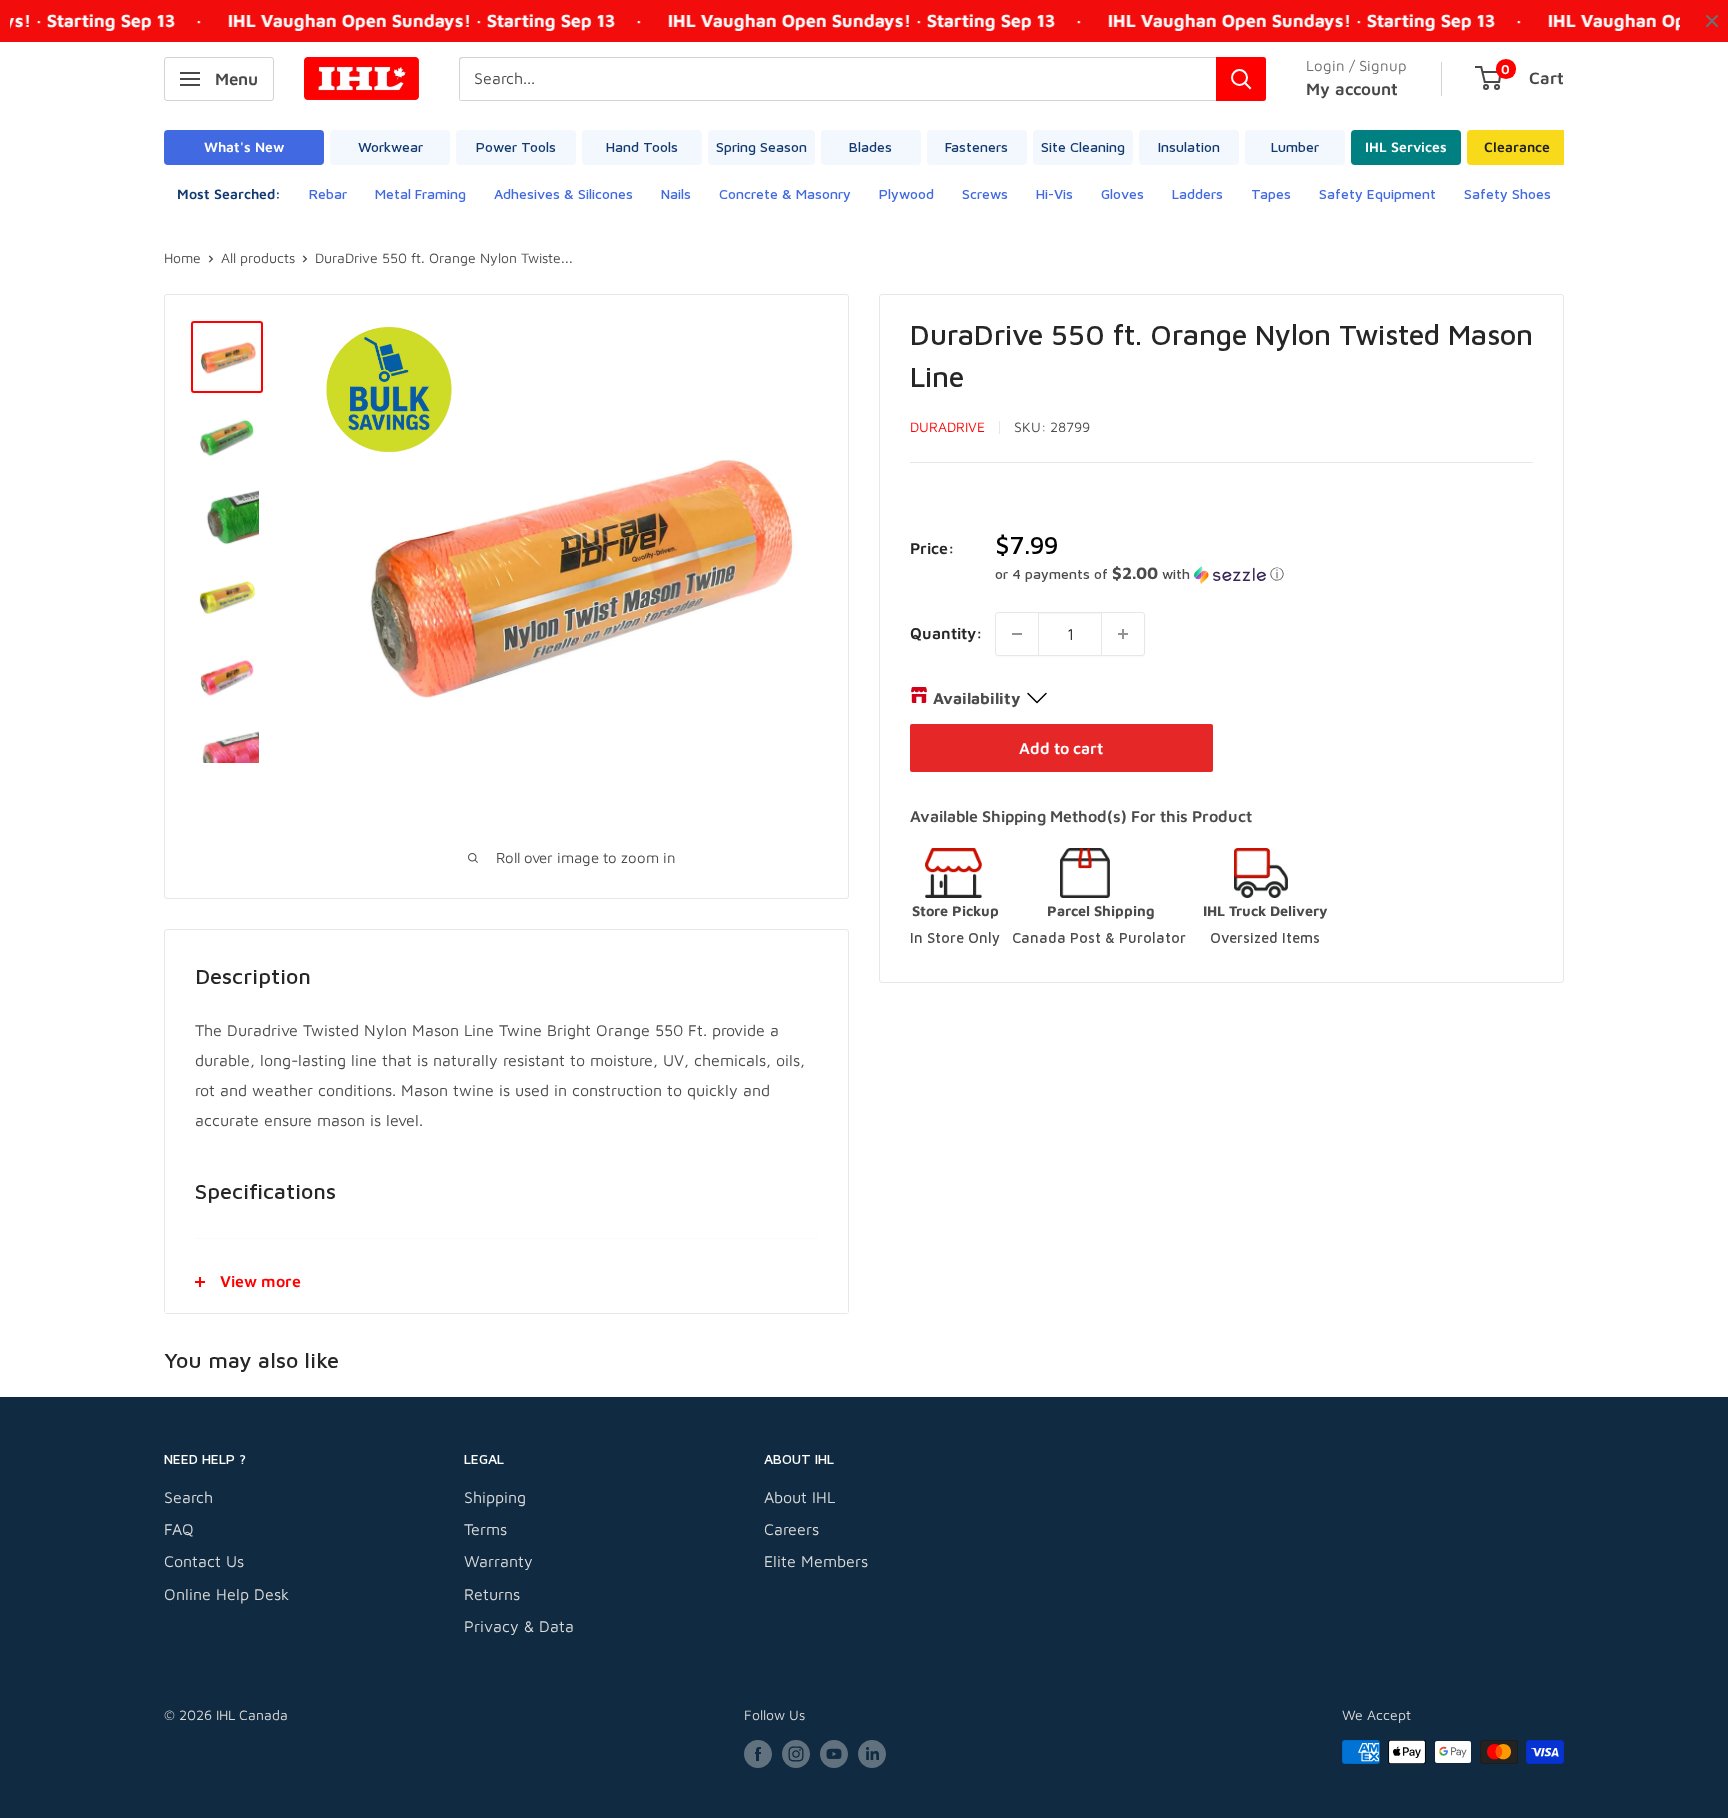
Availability (976, 698)
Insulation (1189, 146)
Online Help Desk (226, 1594)
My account (1352, 89)
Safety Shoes (1507, 193)
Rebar (328, 193)
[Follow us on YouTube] (834, 1754)
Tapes (1271, 193)
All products (258, 257)
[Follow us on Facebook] (758, 1754)
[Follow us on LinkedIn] (872, 1754)
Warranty (498, 1561)
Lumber (1295, 146)
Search (188, 1497)
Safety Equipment (1377, 193)
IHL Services (1406, 146)
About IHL (799, 1497)
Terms (485, 1529)
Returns (492, 1594)
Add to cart (1061, 748)
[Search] (1241, 79)
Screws (985, 193)
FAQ (179, 1529)
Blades (870, 146)
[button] (1264, 574)
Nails (676, 193)
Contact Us (204, 1561)
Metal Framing (420, 193)
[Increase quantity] (1123, 634)
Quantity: (946, 633)
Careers (791, 1529)
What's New (244, 146)
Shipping (495, 1497)
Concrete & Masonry (785, 193)
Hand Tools (642, 146)
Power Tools (516, 146)
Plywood (906, 193)
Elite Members (816, 1561)
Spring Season (761, 146)
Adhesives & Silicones (563, 193)
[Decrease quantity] (1017, 634)
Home (182, 257)
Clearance (1517, 146)
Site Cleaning (1083, 146)
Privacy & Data (519, 1626)
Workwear (390, 146)
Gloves (1122, 193)
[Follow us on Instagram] (796, 1754)
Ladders (1197, 193)
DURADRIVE (947, 426)
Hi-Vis (1054, 193)
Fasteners (976, 146)
